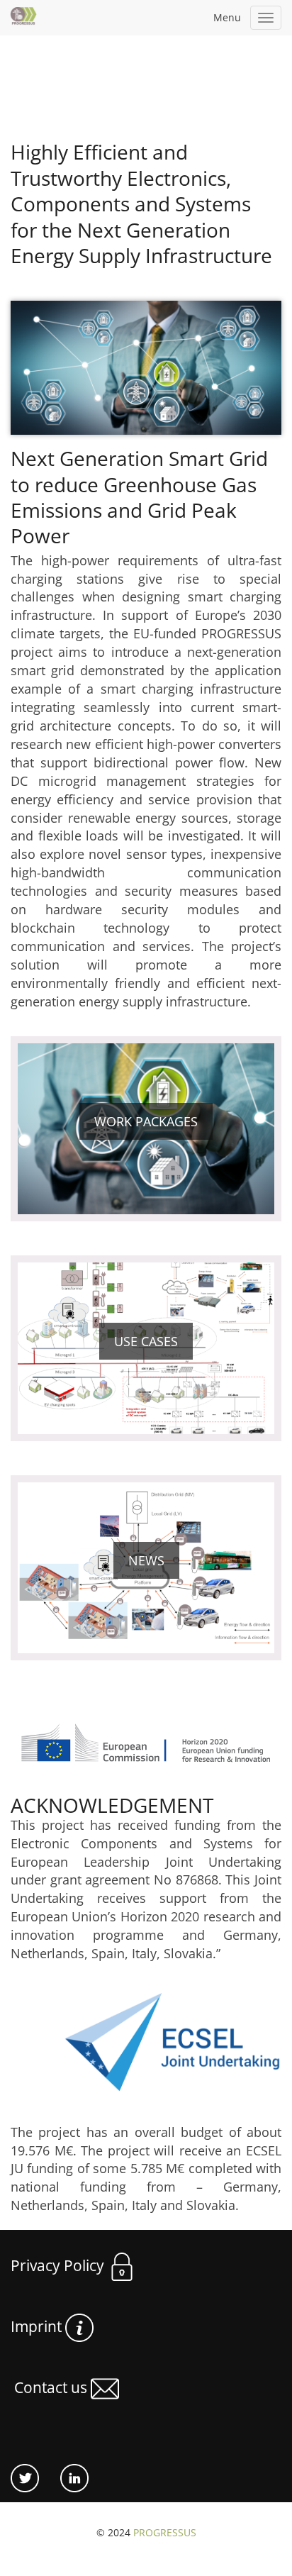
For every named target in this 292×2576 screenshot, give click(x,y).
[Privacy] (95, 2326)
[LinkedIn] (64, 2477)
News (146, 1560)
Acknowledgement (112, 1805)
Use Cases (146, 1341)
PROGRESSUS (165, 2532)
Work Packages (146, 1121)
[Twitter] (25, 2477)
